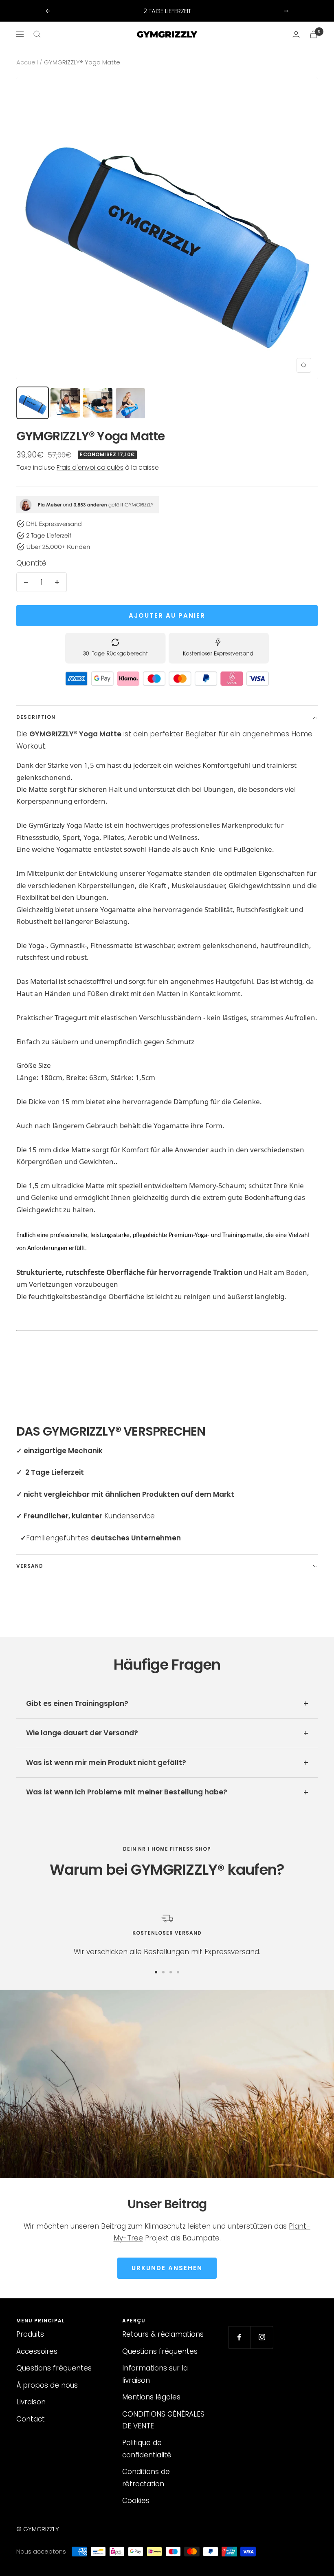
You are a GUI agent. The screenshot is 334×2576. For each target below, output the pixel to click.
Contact (31, 2419)
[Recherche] (37, 34)
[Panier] (314, 34)
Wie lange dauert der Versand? (82, 1733)
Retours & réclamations (163, 2334)
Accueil (27, 62)
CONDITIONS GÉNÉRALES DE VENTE (163, 2420)
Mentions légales (151, 2397)
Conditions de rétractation (146, 2478)
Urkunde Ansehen (167, 2268)
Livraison (31, 2402)
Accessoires (37, 2351)
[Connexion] (296, 34)
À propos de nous (47, 2385)
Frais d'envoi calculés (90, 467)
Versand (30, 1566)
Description (36, 717)
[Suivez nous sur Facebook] (239, 2337)
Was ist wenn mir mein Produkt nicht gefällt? (106, 1763)
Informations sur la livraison (155, 2374)
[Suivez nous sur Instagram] (262, 2337)
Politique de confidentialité (147, 2449)
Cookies (136, 2501)
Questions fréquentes (54, 2368)
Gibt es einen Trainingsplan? (77, 1703)
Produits (30, 2334)
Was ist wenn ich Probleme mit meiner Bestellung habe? (127, 1792)
